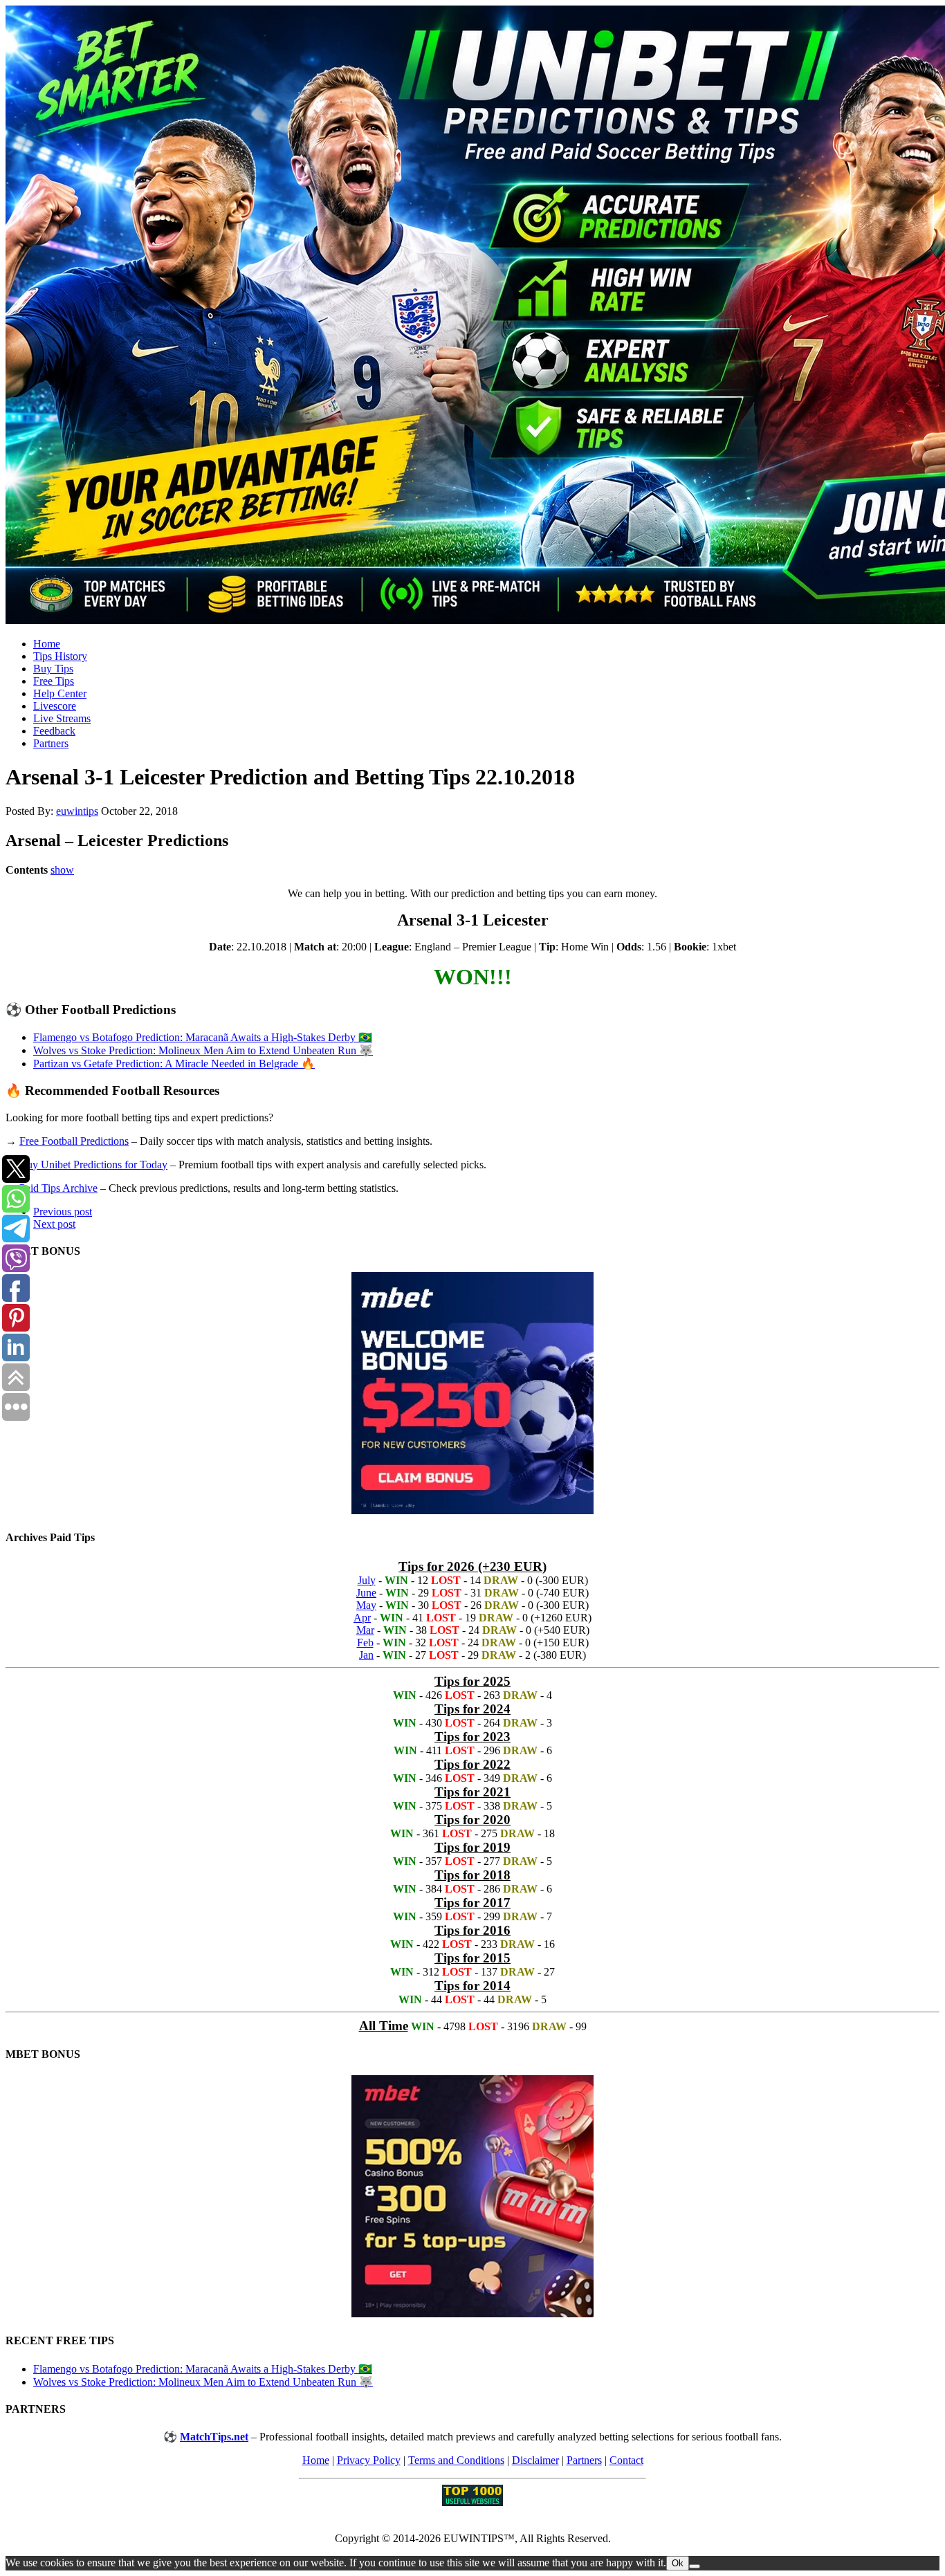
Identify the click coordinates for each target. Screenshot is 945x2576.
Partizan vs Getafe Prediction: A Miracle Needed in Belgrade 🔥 (174, 1064)
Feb (365, 1643)
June (366, 1593)
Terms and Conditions (456, 2460)
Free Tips (54, 681)
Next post (54, 1224)
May (366, 1605)
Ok (678, 2563)
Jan (366, 1655)
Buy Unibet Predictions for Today (93, 1165)
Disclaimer (535, 2460)
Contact (626, 2460)
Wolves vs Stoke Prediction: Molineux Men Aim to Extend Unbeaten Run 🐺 (203, 1050)
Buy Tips (53, 669)
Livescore (55, 706)
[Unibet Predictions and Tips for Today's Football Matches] (472, 316)
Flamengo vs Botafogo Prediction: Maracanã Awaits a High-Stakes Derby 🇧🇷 (203, 1037)
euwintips (77, 811)
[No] (695, 2566)
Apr (362, 1618)
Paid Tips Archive (58, 1188)
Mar (365, 1630)
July (367, 1580)
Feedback (54, 731)
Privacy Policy (369, 2460)
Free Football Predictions (74, 1141)
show (62, 870)
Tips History (60, 656)
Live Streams (62, 718)
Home (47, 644)
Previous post (63, 1212)
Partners (51, 743)
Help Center (60, 693)
